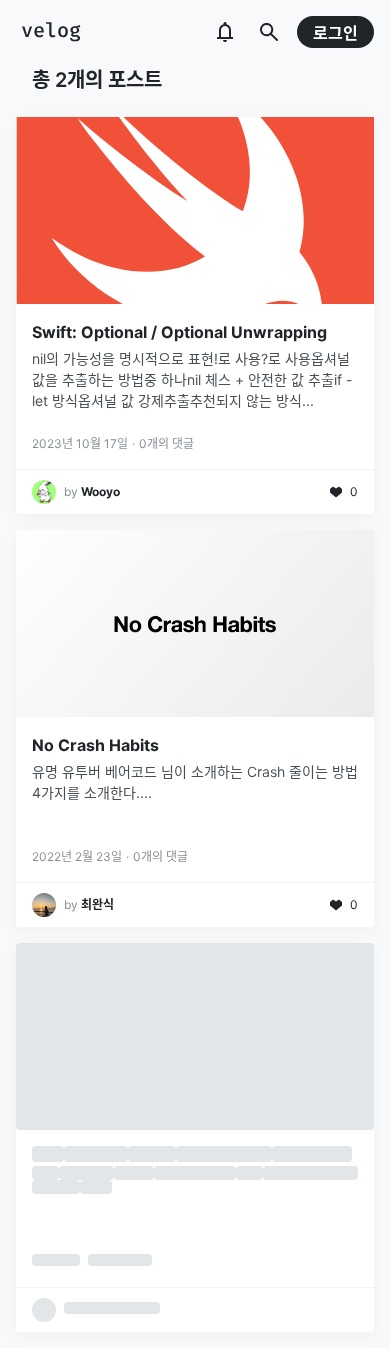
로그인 (335, 33)
